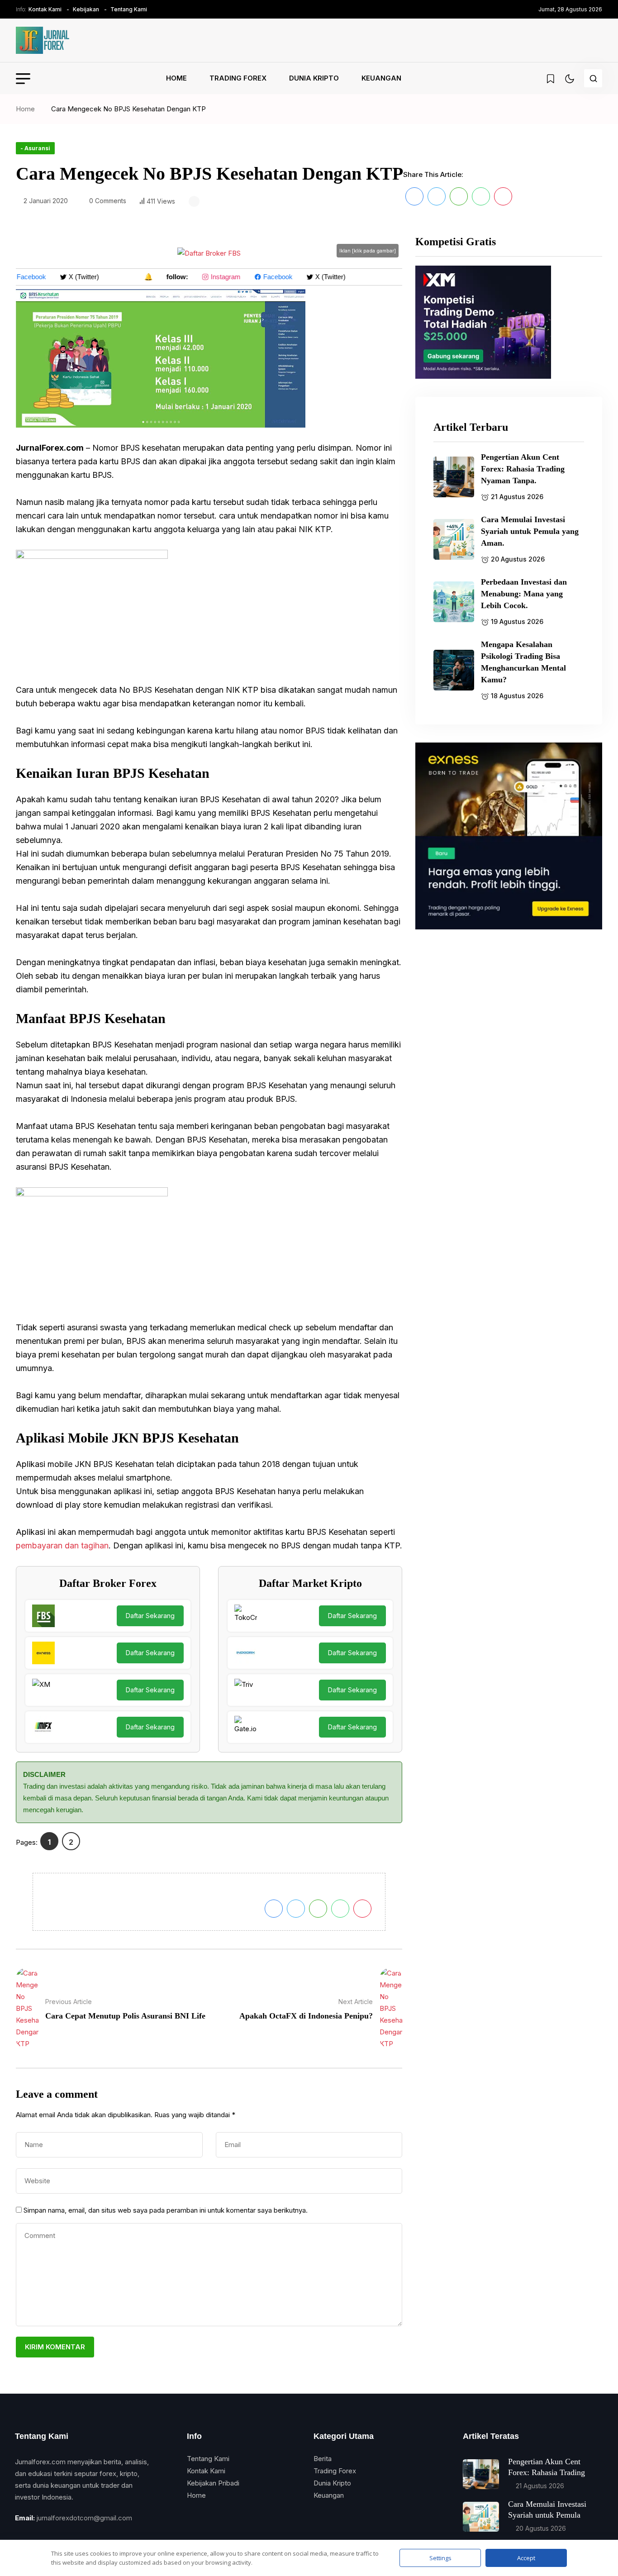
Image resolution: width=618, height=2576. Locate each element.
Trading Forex (238, 78)
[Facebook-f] (18, 2536)
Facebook (266, 277)
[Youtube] (66, 2536)
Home (176, 78)
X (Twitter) (72, 277)
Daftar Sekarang (150, 1616)
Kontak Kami (45, 9)
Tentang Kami (129, 9)
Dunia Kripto (314, 78)
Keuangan (381, 78)
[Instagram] (50, 2536)
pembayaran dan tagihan (62, 1545)
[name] (43, 40)
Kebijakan (86, 9)
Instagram (214, 277)
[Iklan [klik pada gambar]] (209, 253)
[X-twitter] (34, 2536)
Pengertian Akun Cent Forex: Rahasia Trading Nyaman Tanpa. (523, 469)
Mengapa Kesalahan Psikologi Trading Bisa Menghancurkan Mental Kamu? (523, 662)
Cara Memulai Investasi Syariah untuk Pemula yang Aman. (530, 531)
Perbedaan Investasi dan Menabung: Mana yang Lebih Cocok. (524, 594)
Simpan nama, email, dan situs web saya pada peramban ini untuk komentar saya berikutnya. (166, 2210)
